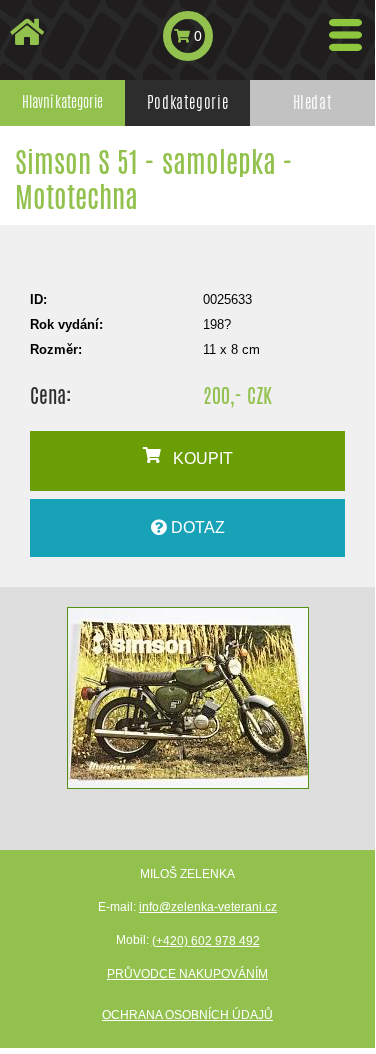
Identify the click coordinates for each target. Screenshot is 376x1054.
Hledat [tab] (313, 102)
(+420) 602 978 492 (206, 941)
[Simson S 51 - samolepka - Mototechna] (187, 698)
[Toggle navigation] (345, 35)
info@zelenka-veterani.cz (208, 907)
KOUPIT (197, 458)
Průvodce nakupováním (187, 974)
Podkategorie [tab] (188, 102)
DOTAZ (196, 527)
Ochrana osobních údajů (187, 1015)
